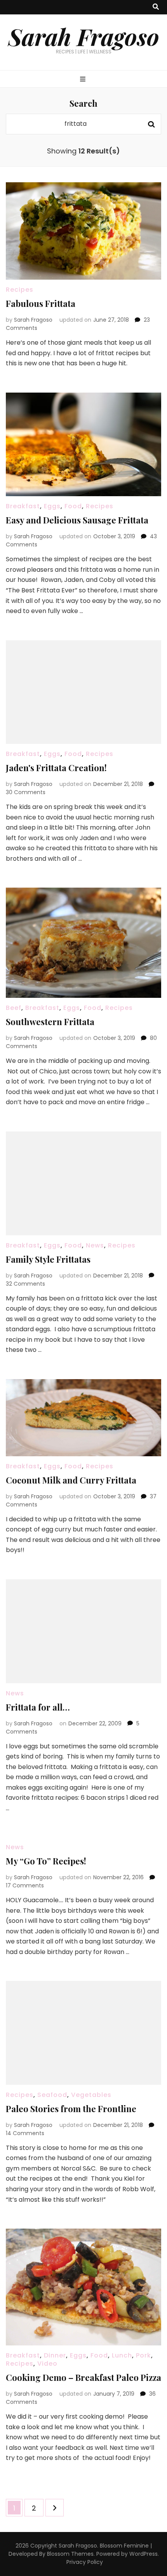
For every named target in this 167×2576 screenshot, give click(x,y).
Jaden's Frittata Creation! (56, 768)
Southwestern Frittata (50, 1022)
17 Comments (25, 1885)
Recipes (20, 290)
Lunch (122, 2355)
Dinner (55, 2355)
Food (73, 506)
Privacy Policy (85, 2562)
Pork (144, 2355)
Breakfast (23, 506)
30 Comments (26, 792)
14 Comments (25, 2133)
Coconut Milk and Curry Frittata (71, 1480)
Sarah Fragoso (84, 36)
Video (47, 2364)
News (95, 1245)
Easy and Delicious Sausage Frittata (77, 520)
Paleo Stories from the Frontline (71, 2109)
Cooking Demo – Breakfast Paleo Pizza (83, 2377)
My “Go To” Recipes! (46, 1861)
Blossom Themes (70, 2554)
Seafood (52, 2095)
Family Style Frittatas (48, 1259)
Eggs (52, 506)
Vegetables (91, 2095)
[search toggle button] (156, 7)
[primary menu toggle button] (84, 80)
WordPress (144, 2554)
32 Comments (25, 1284)
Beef (14, 1008)
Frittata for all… (38, 1707)
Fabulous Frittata (41, 303)
